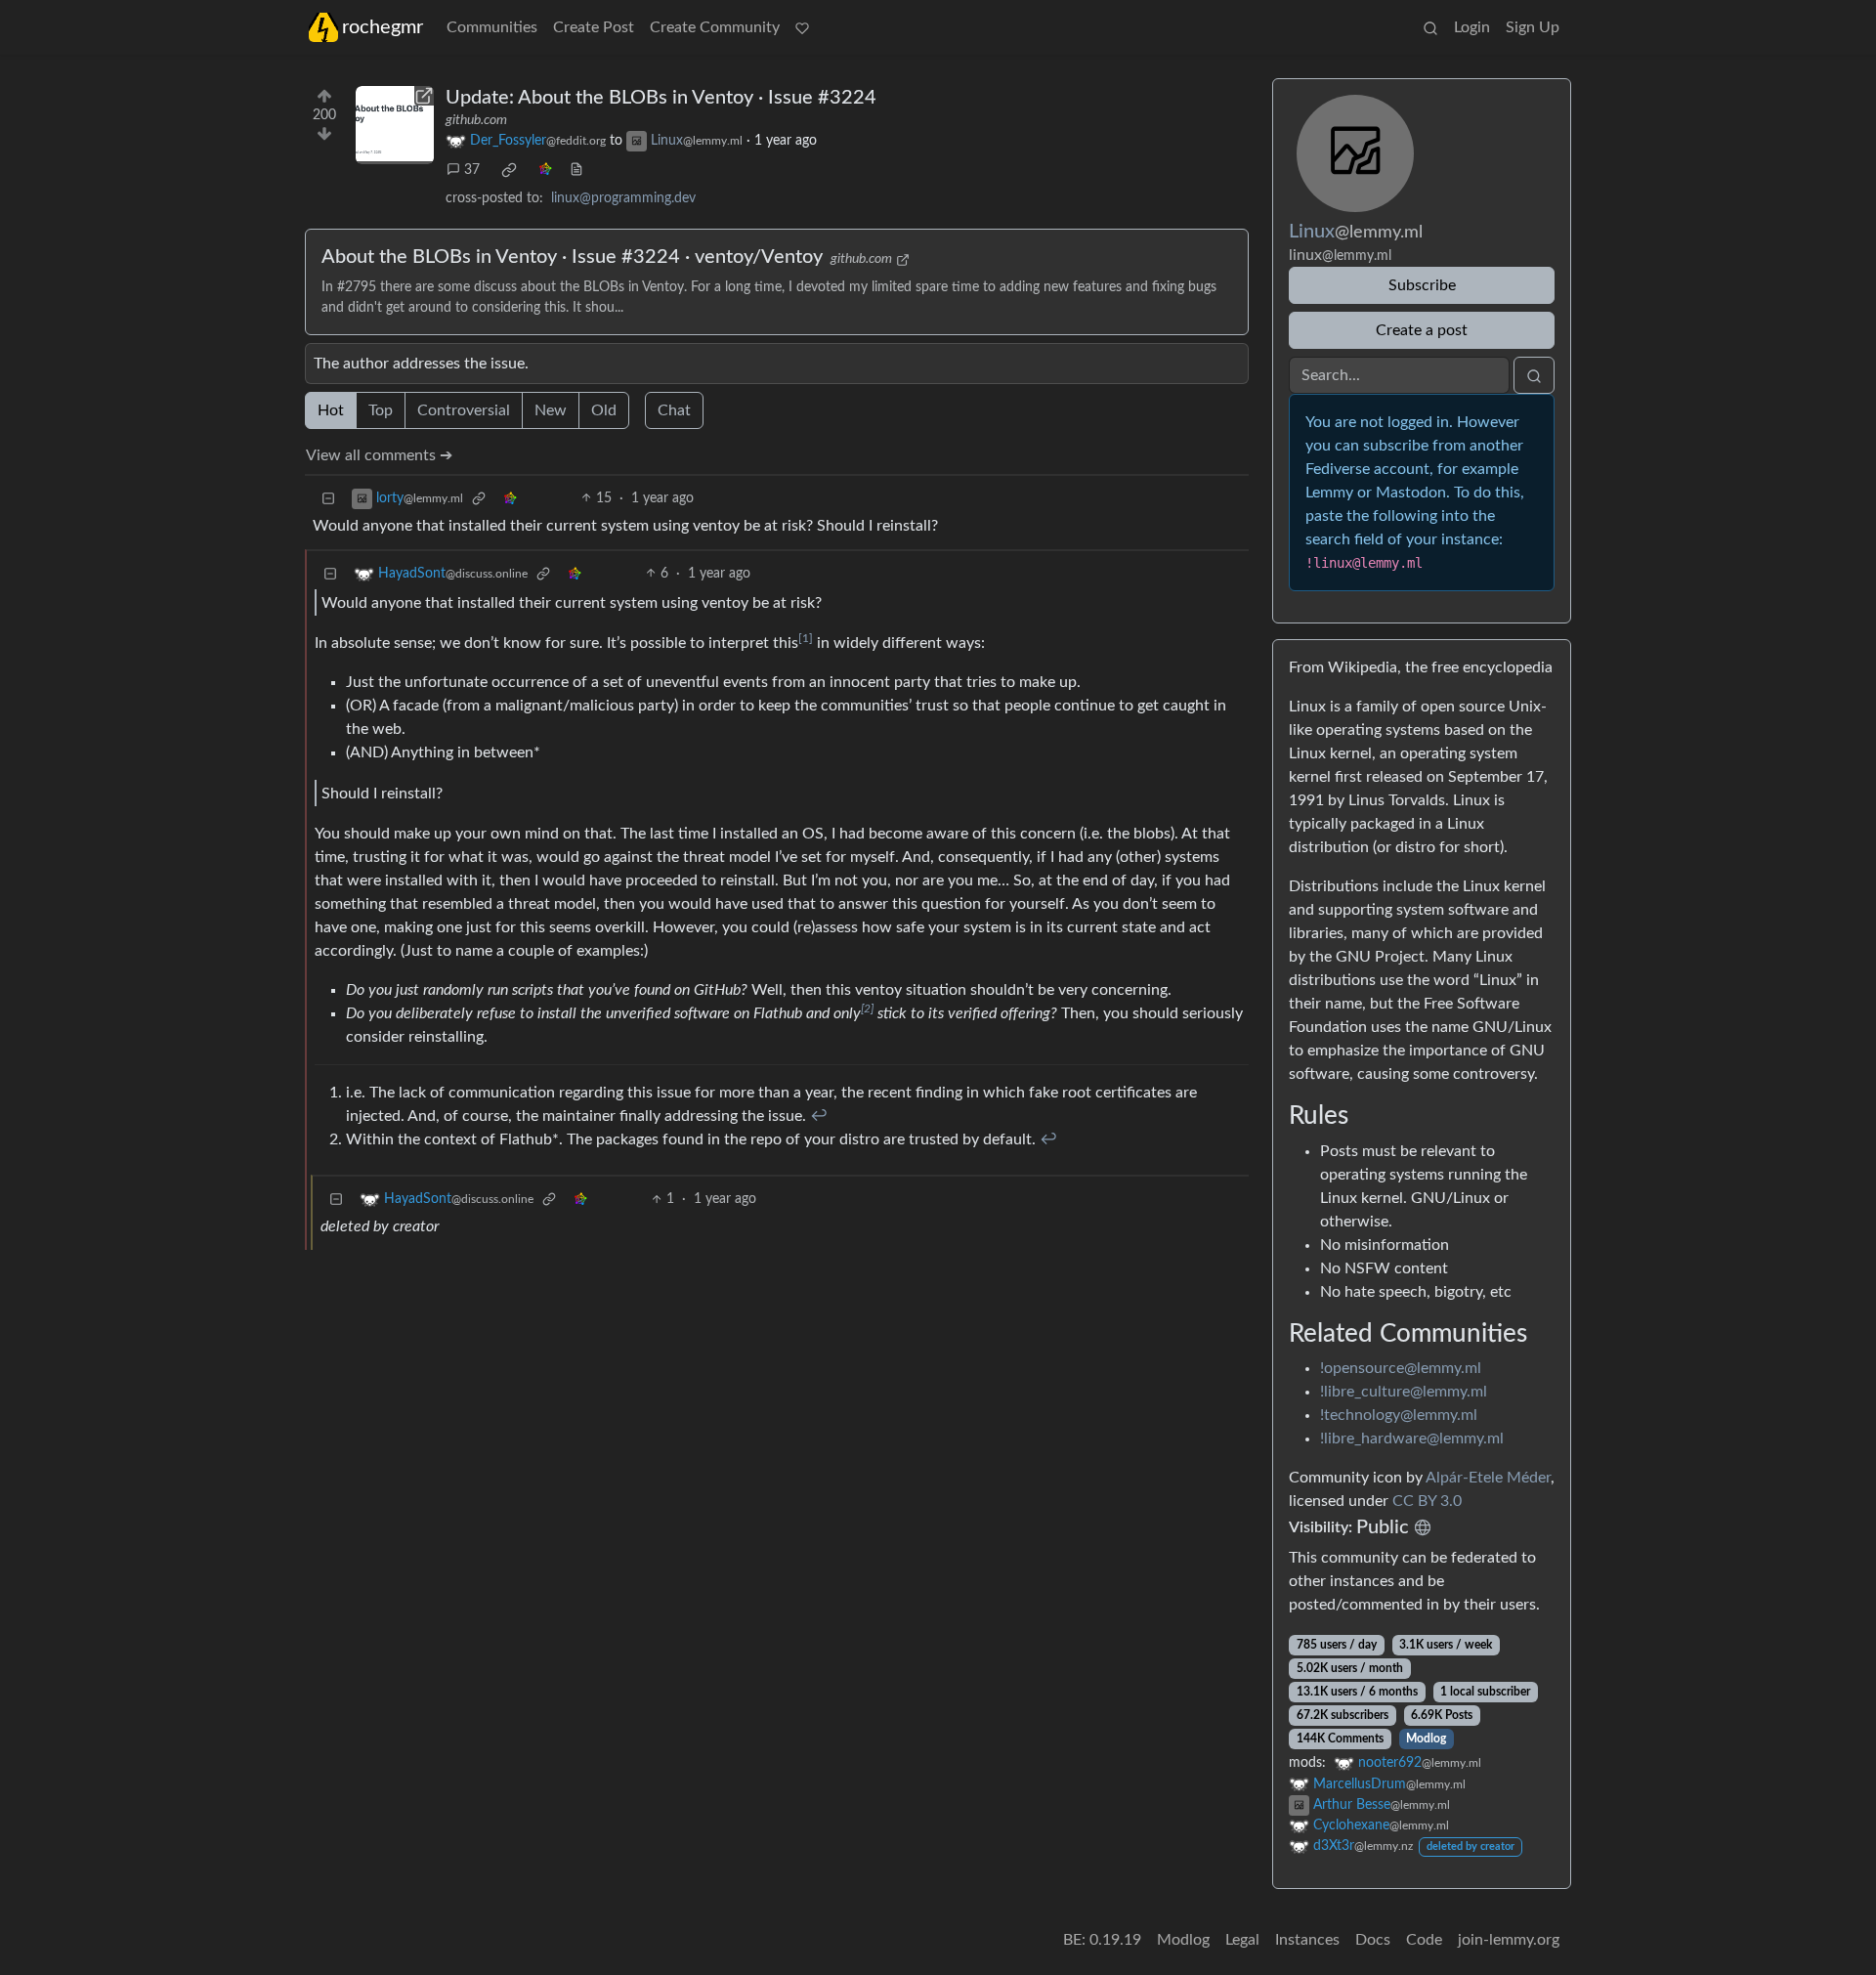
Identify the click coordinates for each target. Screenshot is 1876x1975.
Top (381, 410)
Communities (492, 27)
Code (1424, 1940)
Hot (331, 410)
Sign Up (1533, 27)
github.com (476, 120)
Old (604, 410)
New (551, 410)
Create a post (1422, 330)
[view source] (576, 171)
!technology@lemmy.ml (1399, 1415)
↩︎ (819, 1116)
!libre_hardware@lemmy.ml (1412, 1438)
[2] (867, 1009)
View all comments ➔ (379, 455)
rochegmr (383, 27)
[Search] (1430, 27)
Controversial (464, 410)
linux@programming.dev (623, 198)
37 (472, 170)
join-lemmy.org (1509, 1940)
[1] (806, 638)
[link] (509, 170)
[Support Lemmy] (802, 27)
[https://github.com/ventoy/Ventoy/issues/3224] (395, 125)
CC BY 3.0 (1427, 1501)
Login (1472, 27)
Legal (1242, 1940)
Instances (1307, 1940)
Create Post (594, 27)
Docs (1373, 1940)
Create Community (715, 27)
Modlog (1426, 1739)
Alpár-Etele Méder (1488, 1478)
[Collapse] (328, 499)
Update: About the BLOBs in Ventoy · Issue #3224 (661, 98)
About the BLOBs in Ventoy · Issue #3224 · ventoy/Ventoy (572, 257)
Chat (674, 410)
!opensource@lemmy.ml (1401, 1368)
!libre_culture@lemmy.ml (1404, 1392)
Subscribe (1422, 285)
